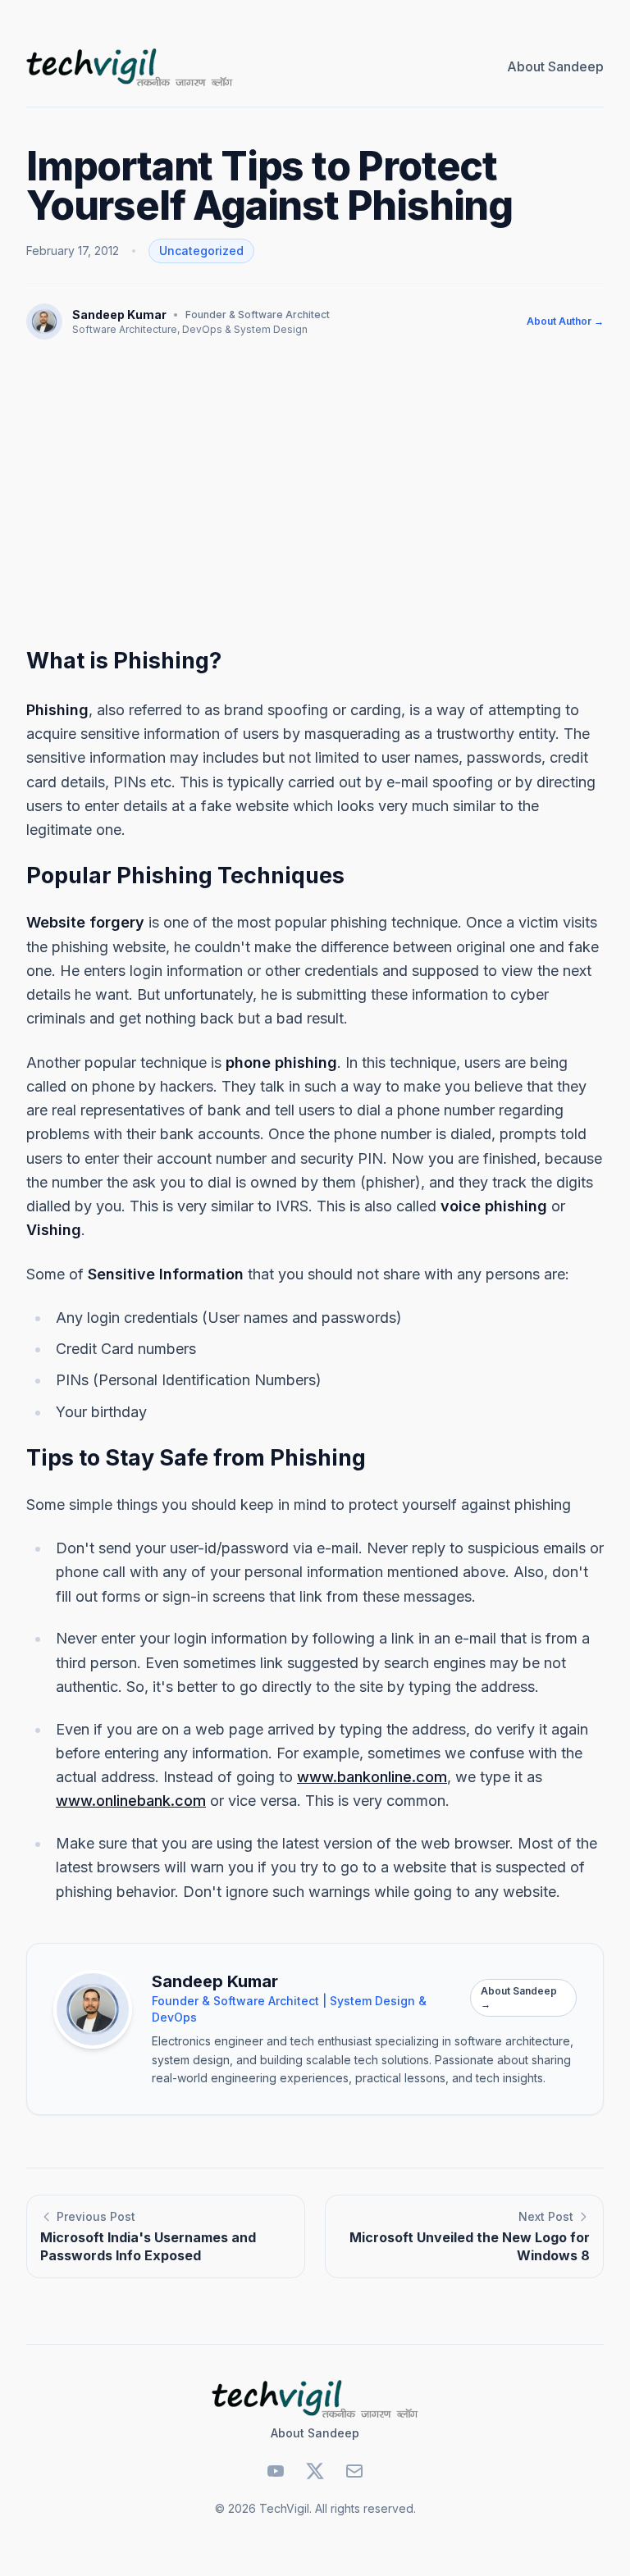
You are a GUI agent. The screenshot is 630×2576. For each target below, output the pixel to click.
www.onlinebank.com (131, 1801)
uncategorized (201, 251)
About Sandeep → (519, 1997)
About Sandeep (555, 66)
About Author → (565, 321)
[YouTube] (276, 2471)
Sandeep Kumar (119, 315)
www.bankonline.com (372, 1777)
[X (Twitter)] (315, 2471)
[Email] (354, 2471)
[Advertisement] (315, 487)
